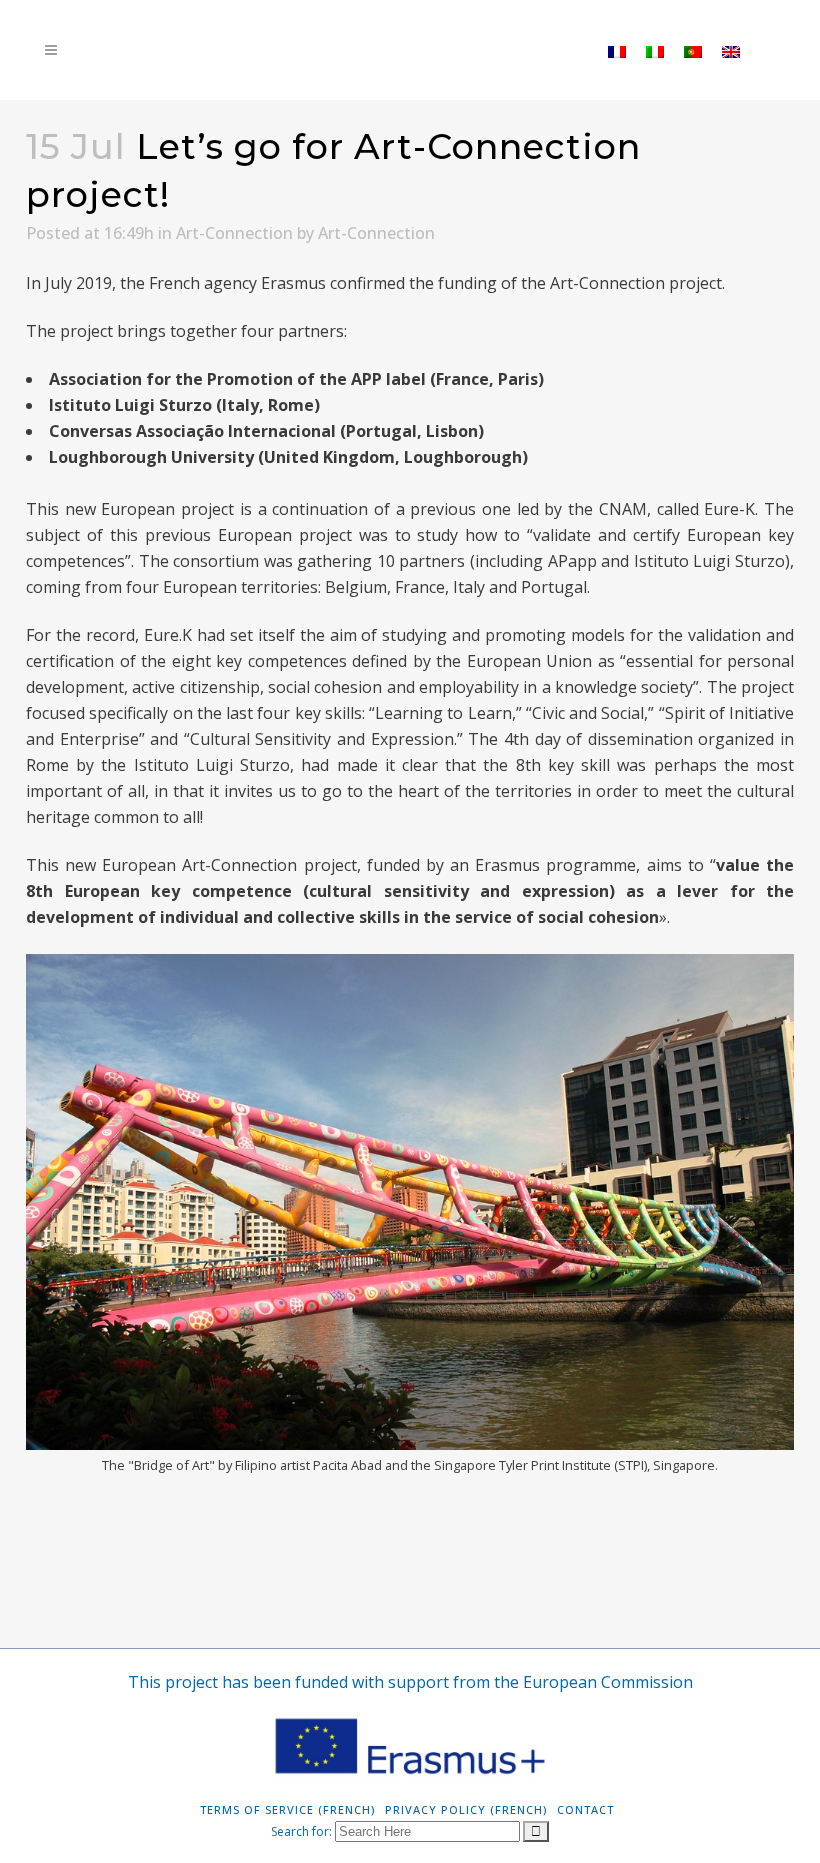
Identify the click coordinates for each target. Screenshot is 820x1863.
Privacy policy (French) (466, 1809)
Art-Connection (234, 233)
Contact (585, 1809)
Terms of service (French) (287, 1809)
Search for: (301, 1831)
